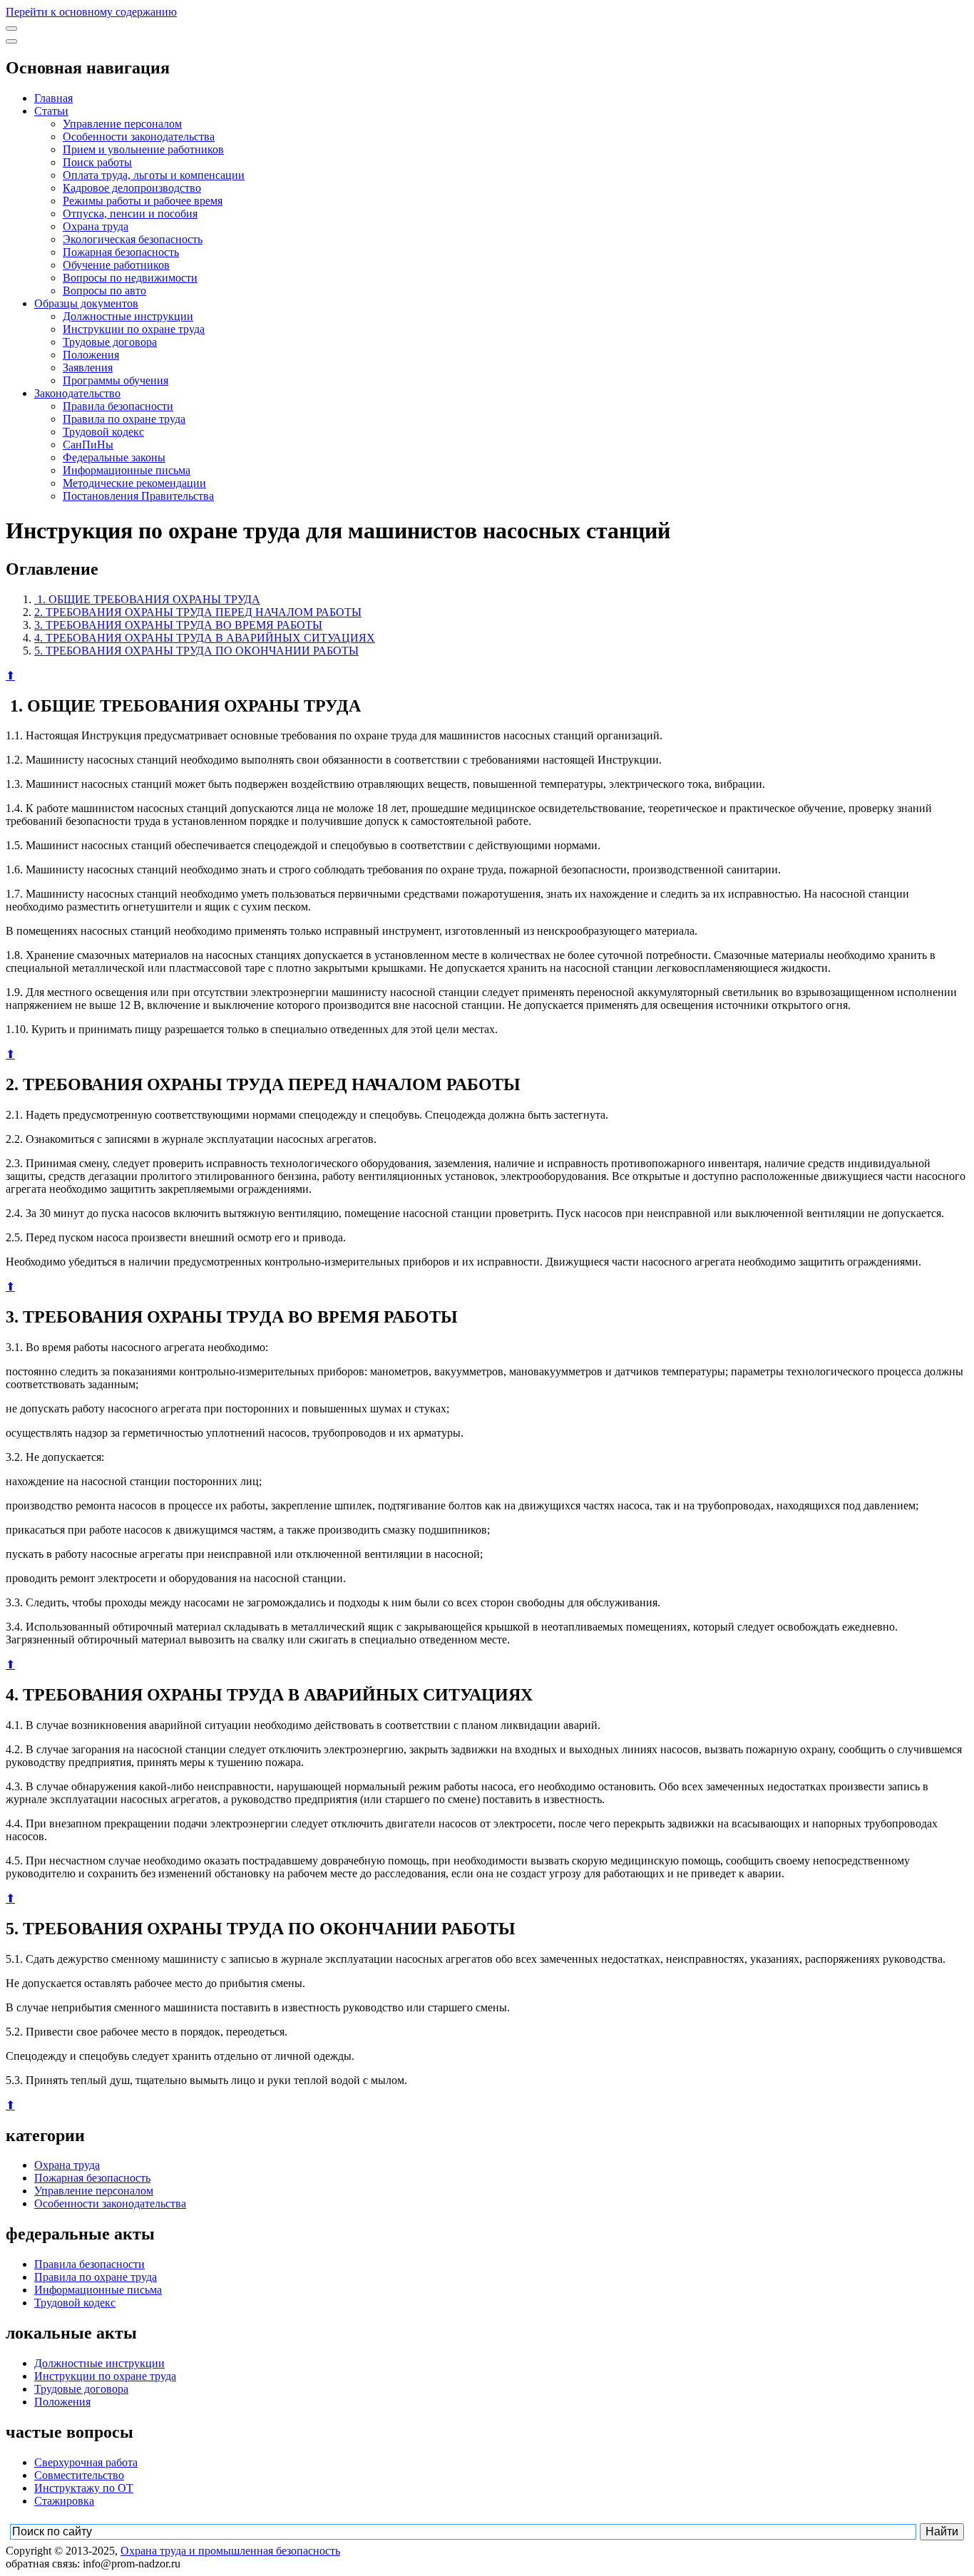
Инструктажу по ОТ (84, 2488)
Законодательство (77, 393)
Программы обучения (116, 380)
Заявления (88, 368)
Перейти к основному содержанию (91, 12)
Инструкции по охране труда (134, 329)
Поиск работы (97, 162)
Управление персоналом (122, 124)
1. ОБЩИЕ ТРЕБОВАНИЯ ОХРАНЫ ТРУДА (147, 599)
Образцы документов (86, 303)
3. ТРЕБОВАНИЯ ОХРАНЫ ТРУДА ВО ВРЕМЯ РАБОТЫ (178, 625)
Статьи (51, 111)
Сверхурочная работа (86, 2462)
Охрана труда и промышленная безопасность (230, 2551)
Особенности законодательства (139, 137)
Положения (91, 355)
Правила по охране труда (124, 419)
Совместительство (79, 2475)
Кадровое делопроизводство (132, 188)
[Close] (11, 41)
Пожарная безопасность (121, 252)
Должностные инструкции (128, 316)
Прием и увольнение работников (143, 149)
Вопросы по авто (104, 291)
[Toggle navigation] (11, 29)
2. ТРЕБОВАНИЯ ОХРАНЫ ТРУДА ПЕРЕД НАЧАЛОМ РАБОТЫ (198, 612)
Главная (53, 98)
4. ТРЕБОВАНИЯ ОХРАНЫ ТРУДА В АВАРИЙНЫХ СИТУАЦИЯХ (205, 638)
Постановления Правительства (138, 496)
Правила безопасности (118, 406)
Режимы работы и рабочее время (143, 201)
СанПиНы (88, 445)
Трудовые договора (110, 342)
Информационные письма (127, 470)
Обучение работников (116, 265)
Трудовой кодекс (103, 432)
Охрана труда (96, 226)
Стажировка (64, 2501)
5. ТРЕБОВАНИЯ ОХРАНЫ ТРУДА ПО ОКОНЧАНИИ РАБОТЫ (196, 651)
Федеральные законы (114, 457)
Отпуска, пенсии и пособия (130, 214)
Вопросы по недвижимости (130, 278)
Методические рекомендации (134, 483)
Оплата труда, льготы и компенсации (154, 175)
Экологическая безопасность (133, 239)
